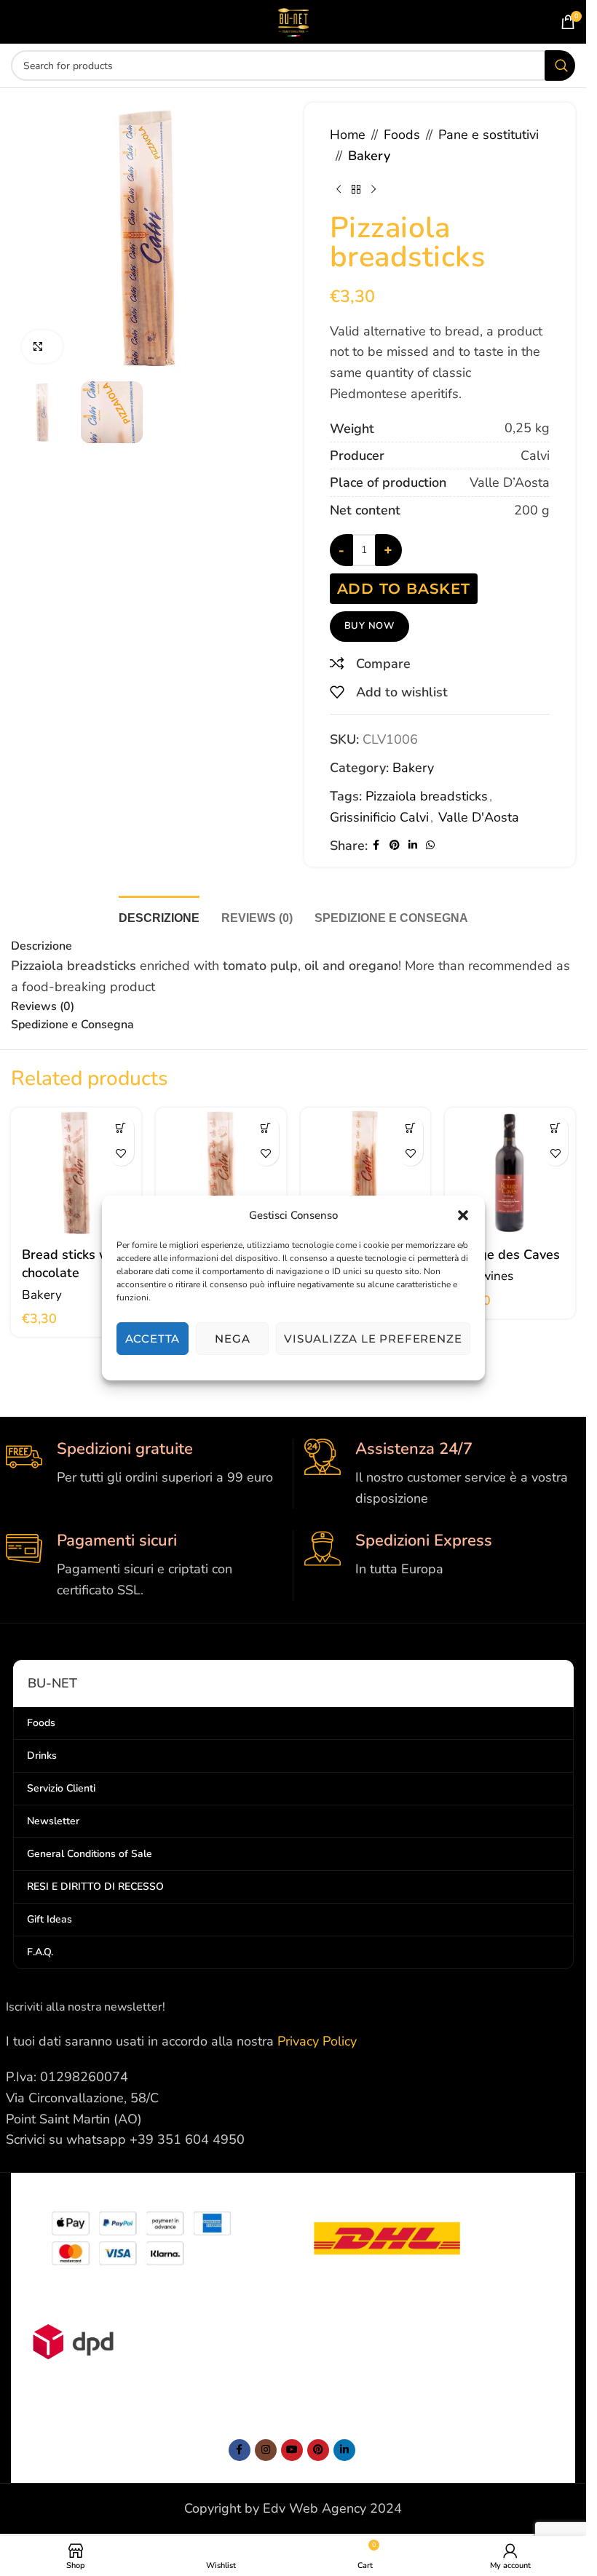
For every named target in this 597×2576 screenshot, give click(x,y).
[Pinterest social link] (395, 846)
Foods (402, 135)
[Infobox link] (144, 1463)
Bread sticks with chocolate (74, 1264)
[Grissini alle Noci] (221, 1173)
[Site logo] (293, 20)
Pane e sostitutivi (489, 135)
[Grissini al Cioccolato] (76, 1173)
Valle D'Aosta (479, 817)
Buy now (370, 626)
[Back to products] (356, 190)
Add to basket (404, 589)
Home (348, 135)
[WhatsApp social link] (430, 846)
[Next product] (373, 190)
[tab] (159, 916)
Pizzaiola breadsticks (427, 796)
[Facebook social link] (376, 846)
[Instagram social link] (266, 2450)
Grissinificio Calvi (379, 817)
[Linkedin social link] (413, 846)
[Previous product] (339, 190)
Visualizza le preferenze (373, 1339)
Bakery (369, 156)
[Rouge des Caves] (510, 1173)
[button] (463, 1215)
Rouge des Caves (508, 1255)
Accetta (153, 1339)
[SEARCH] (560, 65)
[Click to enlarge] (42, 347)
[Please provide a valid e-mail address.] (292, 2450)
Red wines (485, 1276)
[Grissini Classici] (366, 1173)
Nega (232, 1339)
